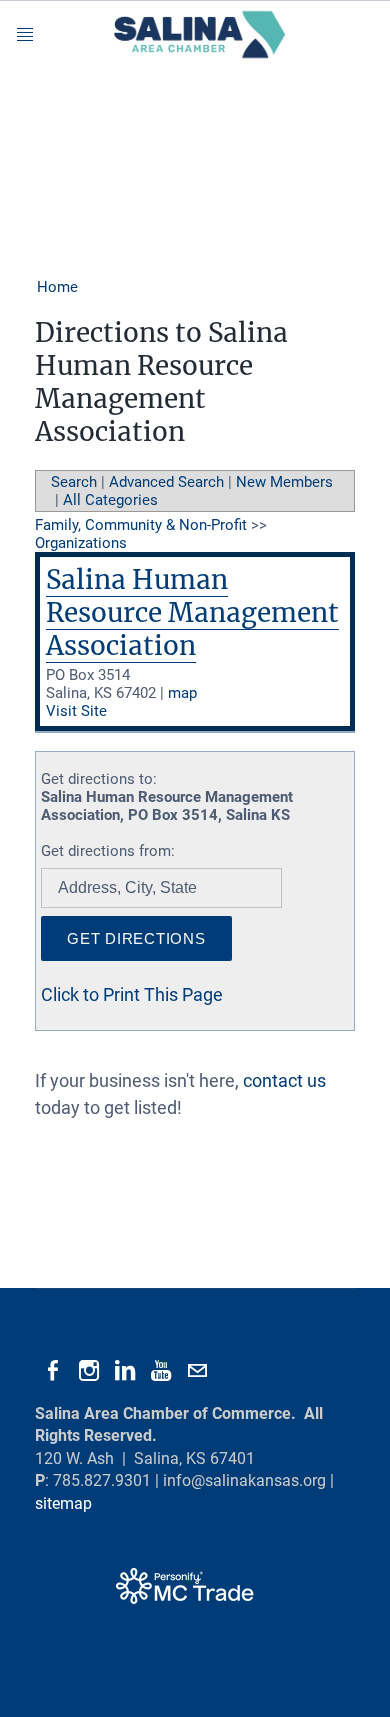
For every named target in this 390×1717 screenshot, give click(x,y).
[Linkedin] (125, 1371)
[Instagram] (89, 1371)
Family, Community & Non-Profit (141, 525)
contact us (284, 1080)
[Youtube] (161, 1371)
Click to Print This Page (132, 994)
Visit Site (76, 711)
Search (74, 482)
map (182, 693)
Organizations (81, 543)
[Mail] (197, 1371)
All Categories (110, 500)
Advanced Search (166, 482)
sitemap (63, 1503)
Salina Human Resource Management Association (192, 612)
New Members (284, 482)
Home (57, 287)
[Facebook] (53, 1371)
